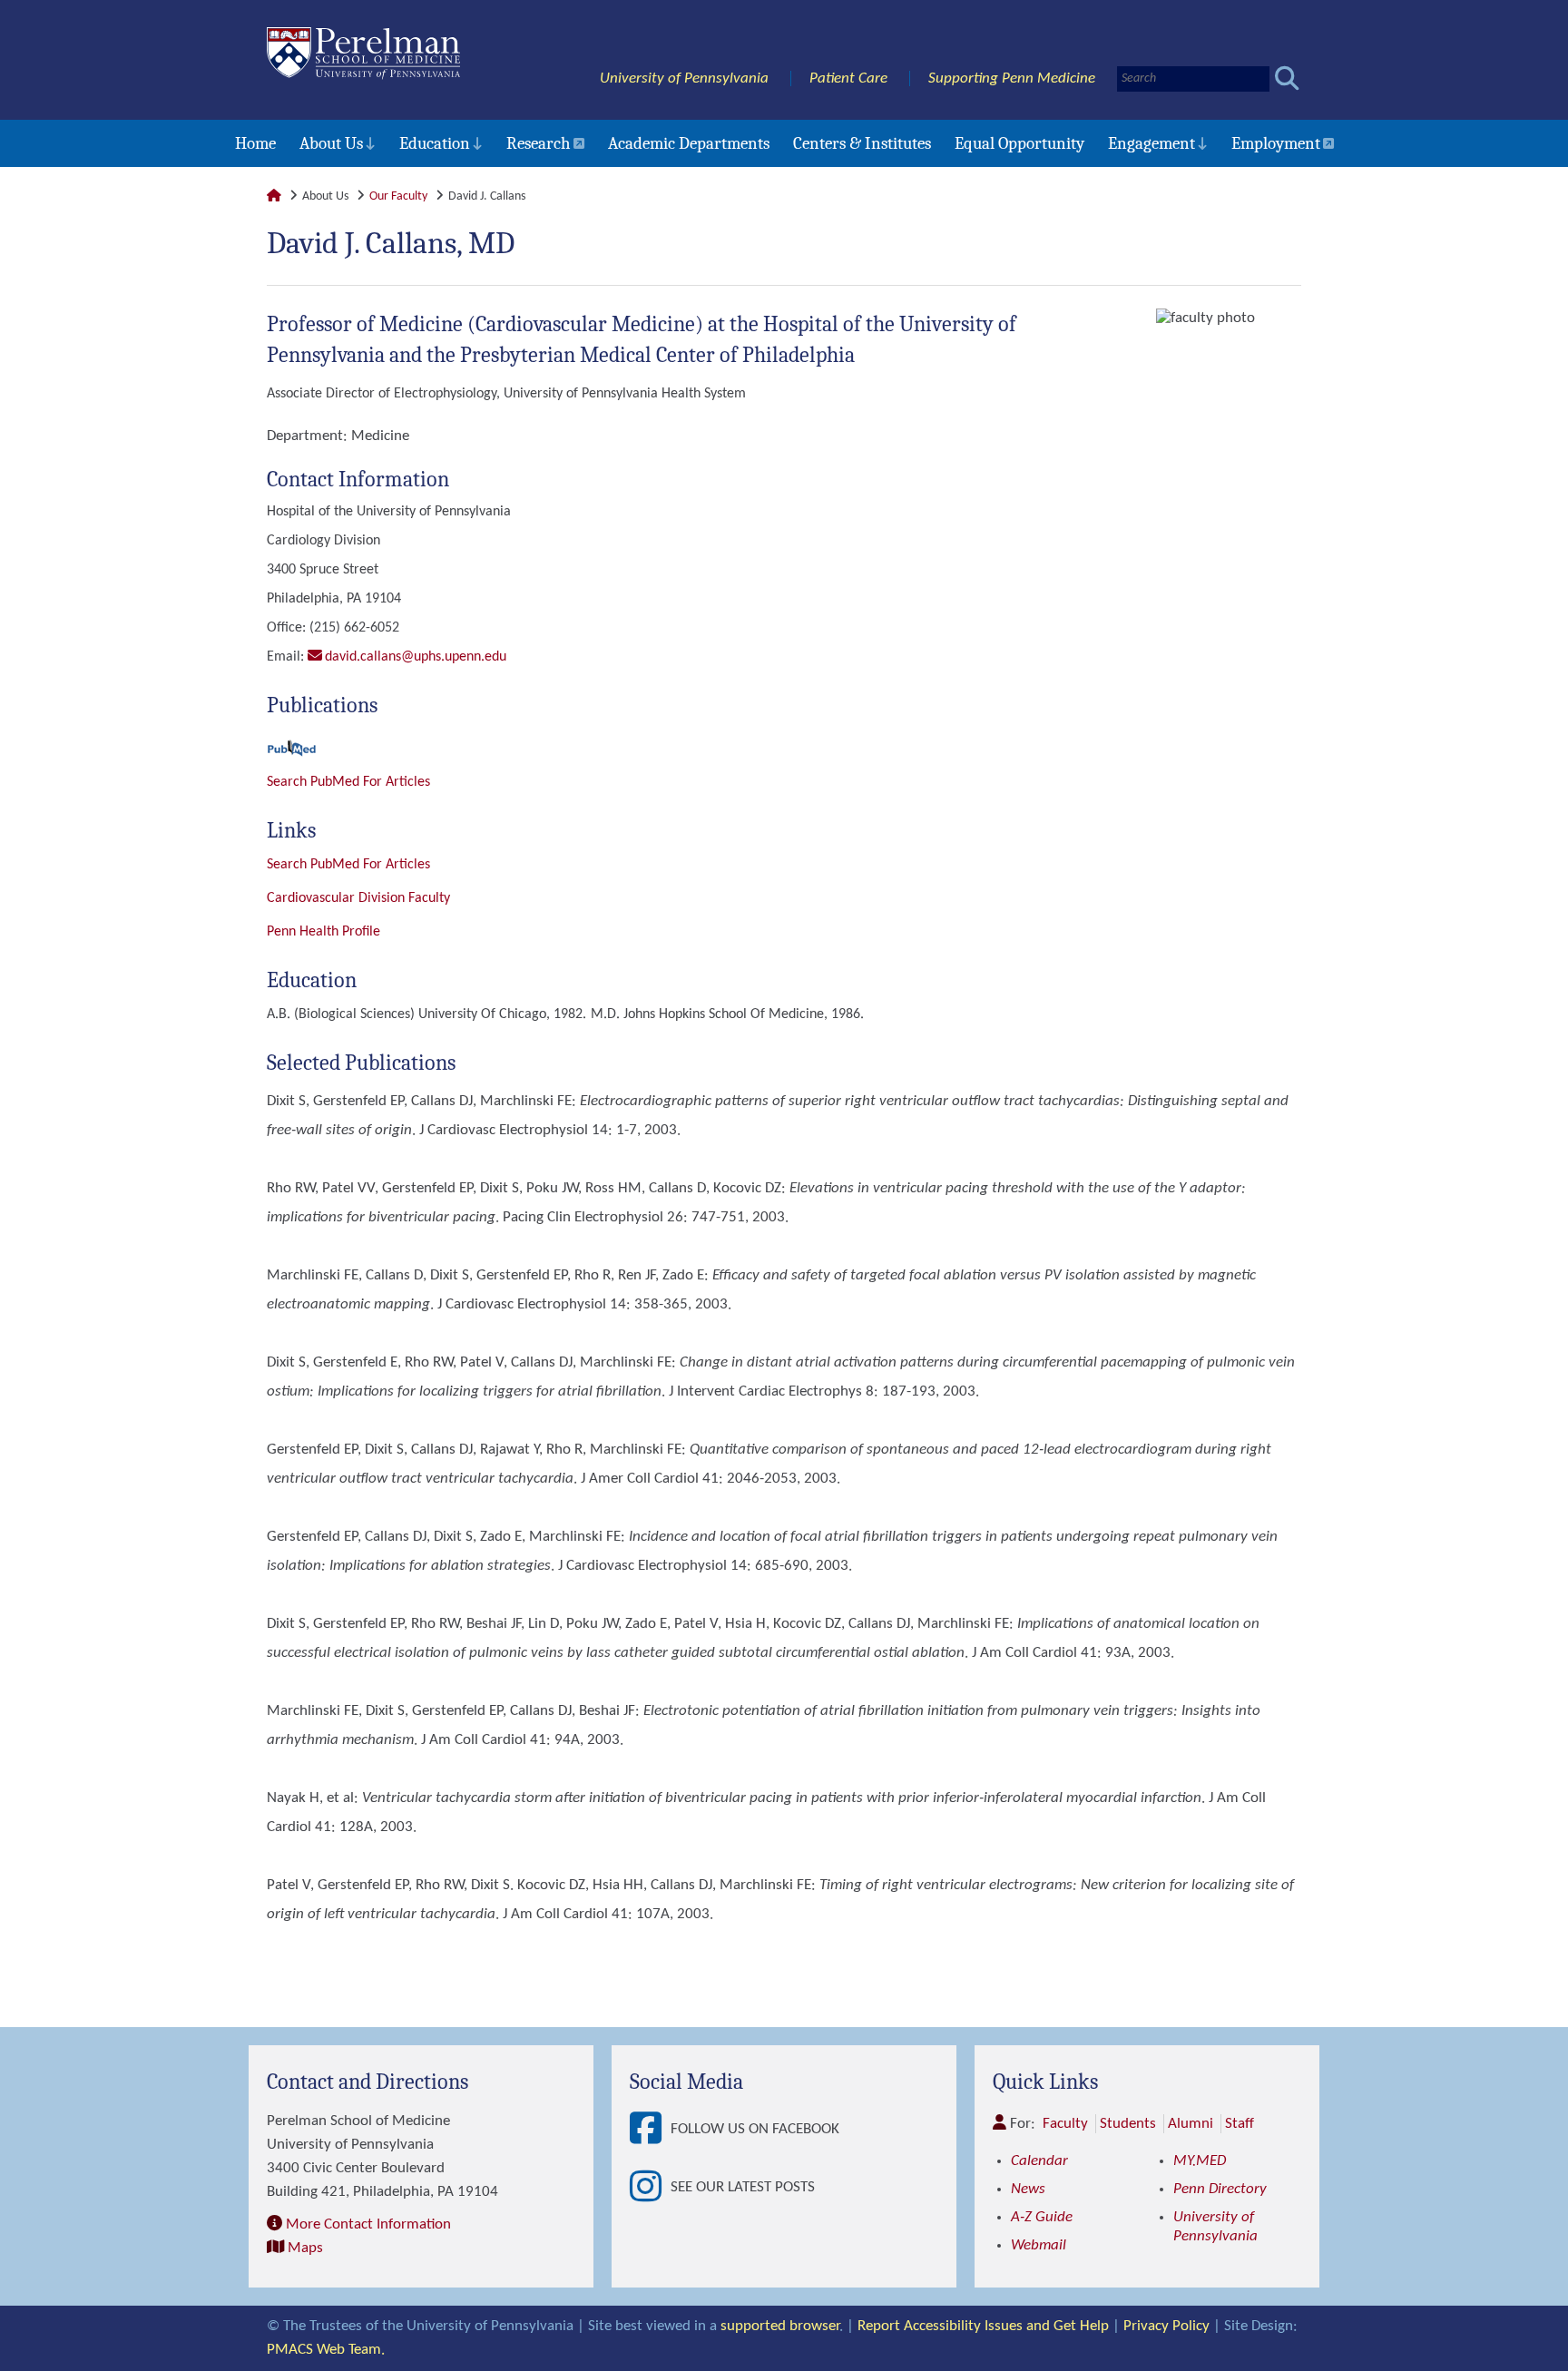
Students (1128, 2124)
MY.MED (1200, 2161)
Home (255, 143)
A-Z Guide (1042, 2217)
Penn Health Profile (323, 932)
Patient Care (848, 78)
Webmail (1039, 2245)
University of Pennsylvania (684, 78)
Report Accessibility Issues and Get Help (983, 2326)
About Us (331, 143)
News (1028, 2189)
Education (435, 143)
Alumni (1191, 2124)
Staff (1240, 2124)
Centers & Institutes (862, 143)
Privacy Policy (1166, 2326)
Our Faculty (398, 196)
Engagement (1151, 143)
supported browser (780, 2326)
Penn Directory (1220, 2189)
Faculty (1065, 2124)
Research (539, 143)
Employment (1276, 143)
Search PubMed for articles (348, 865)
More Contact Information (368, 2224)
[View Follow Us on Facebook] (650, 2130)
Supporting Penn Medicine (1012, 78)
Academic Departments (689, 143)
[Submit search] (1287, 78)
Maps (305, 2248)
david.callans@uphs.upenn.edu (416, 657)
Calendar (1039, 2161)
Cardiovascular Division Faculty (358, 898)
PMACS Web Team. (326, 2350)
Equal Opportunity (1019, 143)
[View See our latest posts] (650, 2188)
